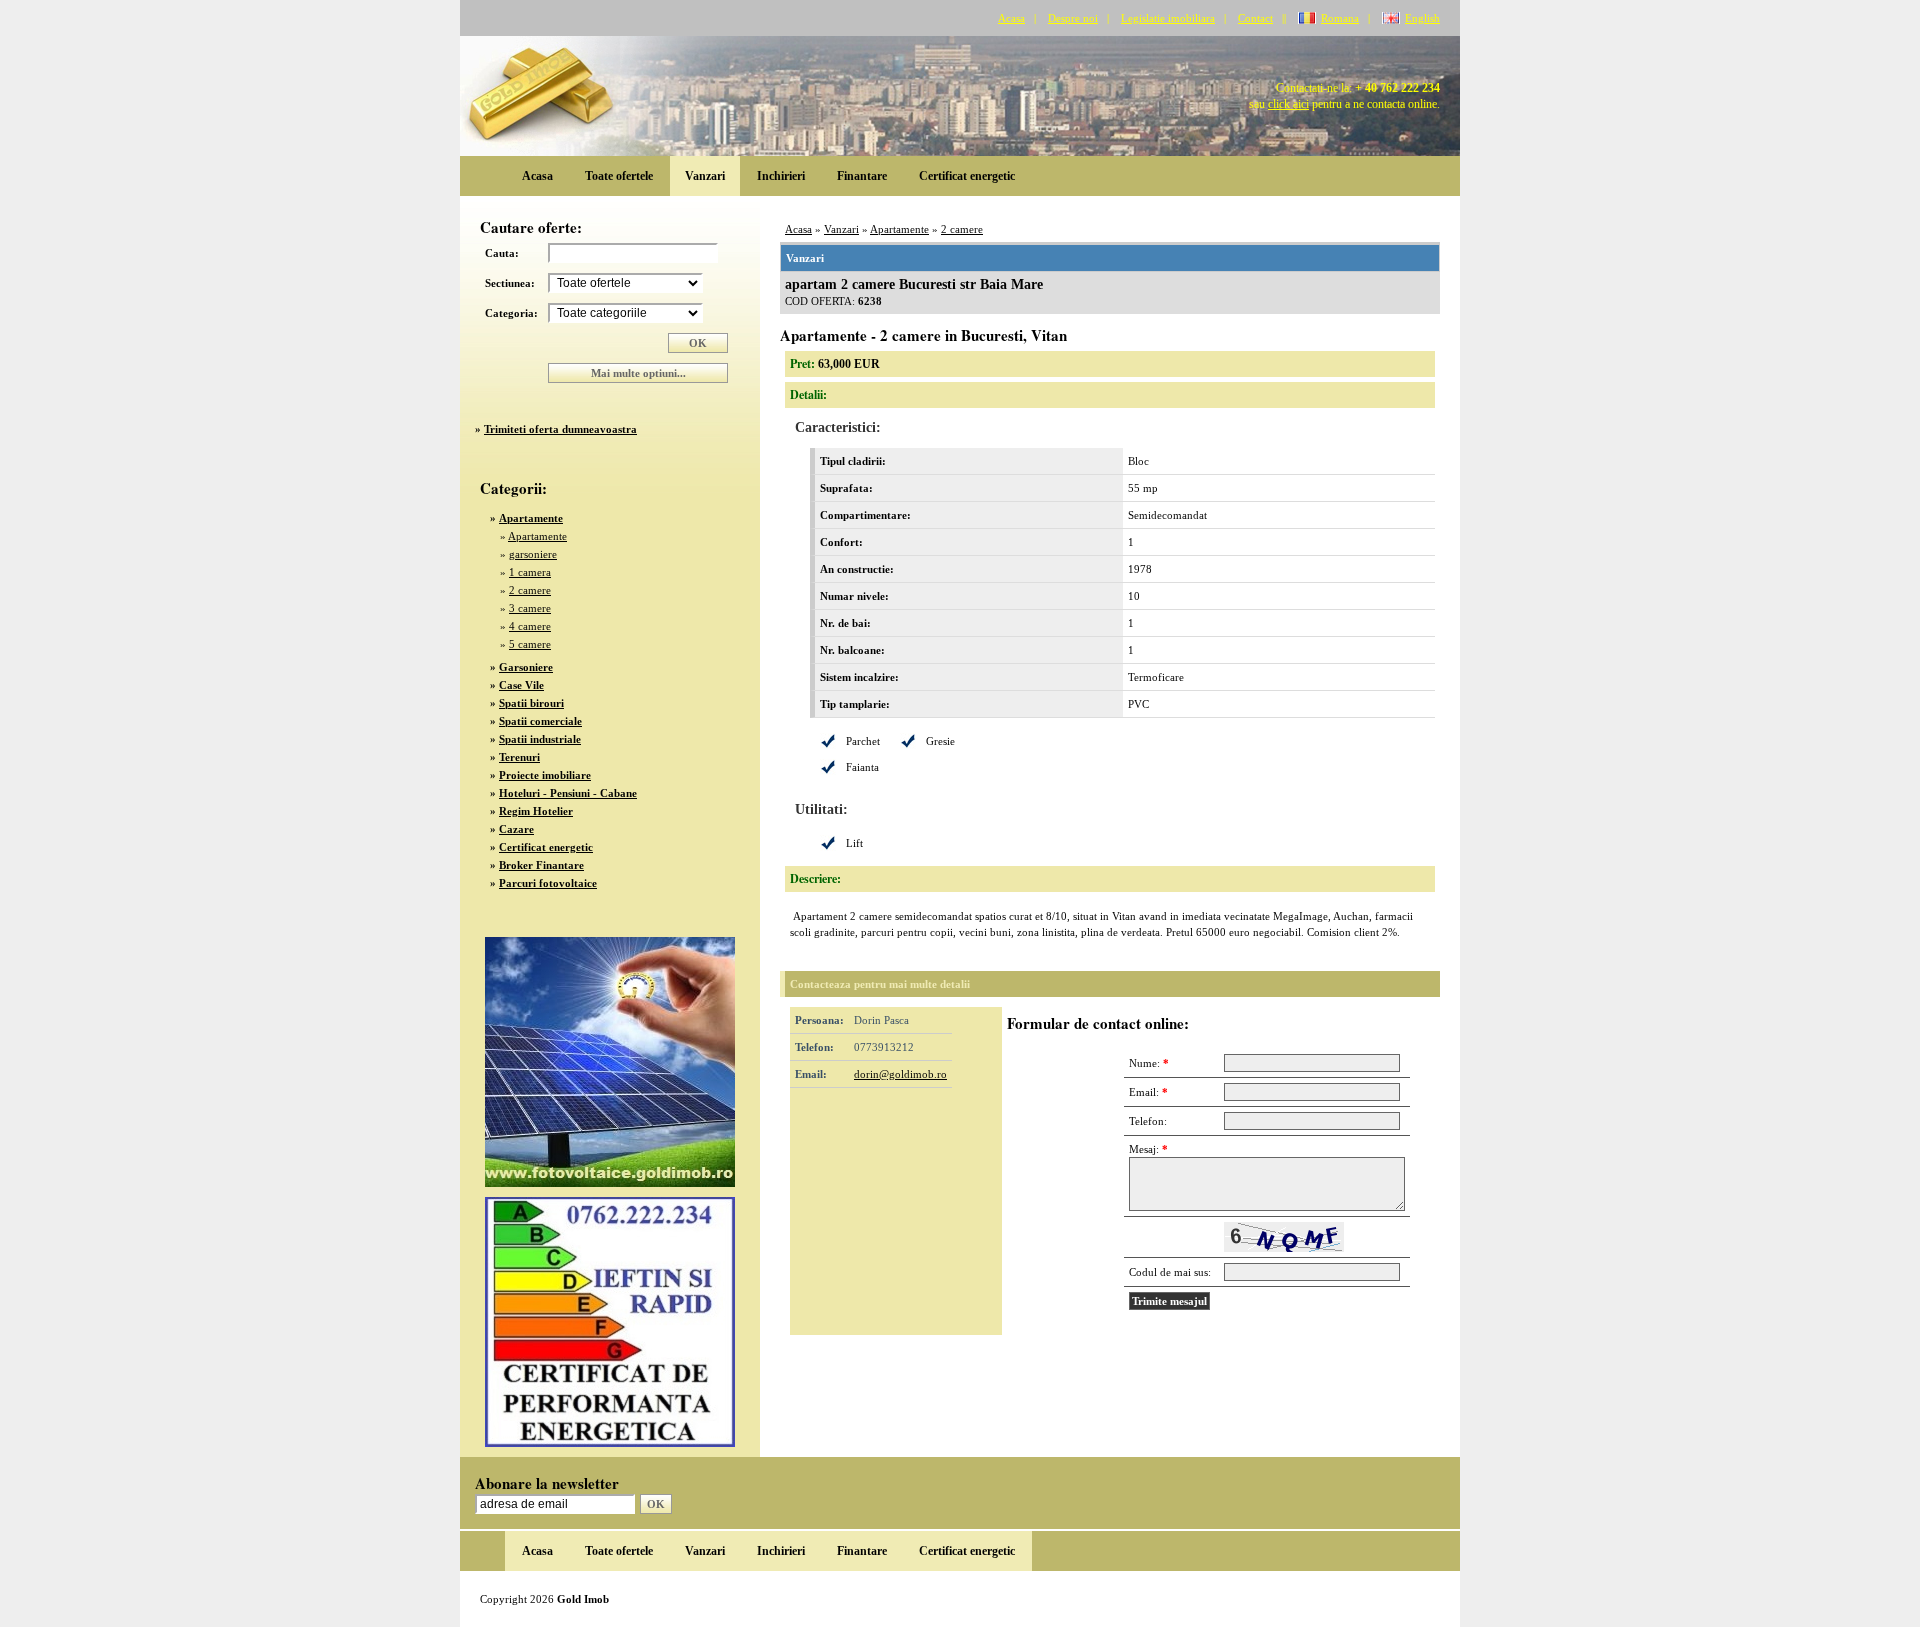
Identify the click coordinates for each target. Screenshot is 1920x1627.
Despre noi (1073, 18)
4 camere (530, 626)
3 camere (530, 608)
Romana (1340, 18)
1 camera (530, 572)
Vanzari (705, 176)
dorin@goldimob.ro (900, 1074)
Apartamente (537, 536)
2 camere (530, 590)
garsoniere (533, 554)
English (1422, 18)
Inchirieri (781, 176)
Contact (1255, 18)
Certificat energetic (967, 176)
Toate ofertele (619, 176)
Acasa (1011, 18)
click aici (1288, 104)
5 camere (530, 644)
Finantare (862, 176)
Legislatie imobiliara (1168, 18)
